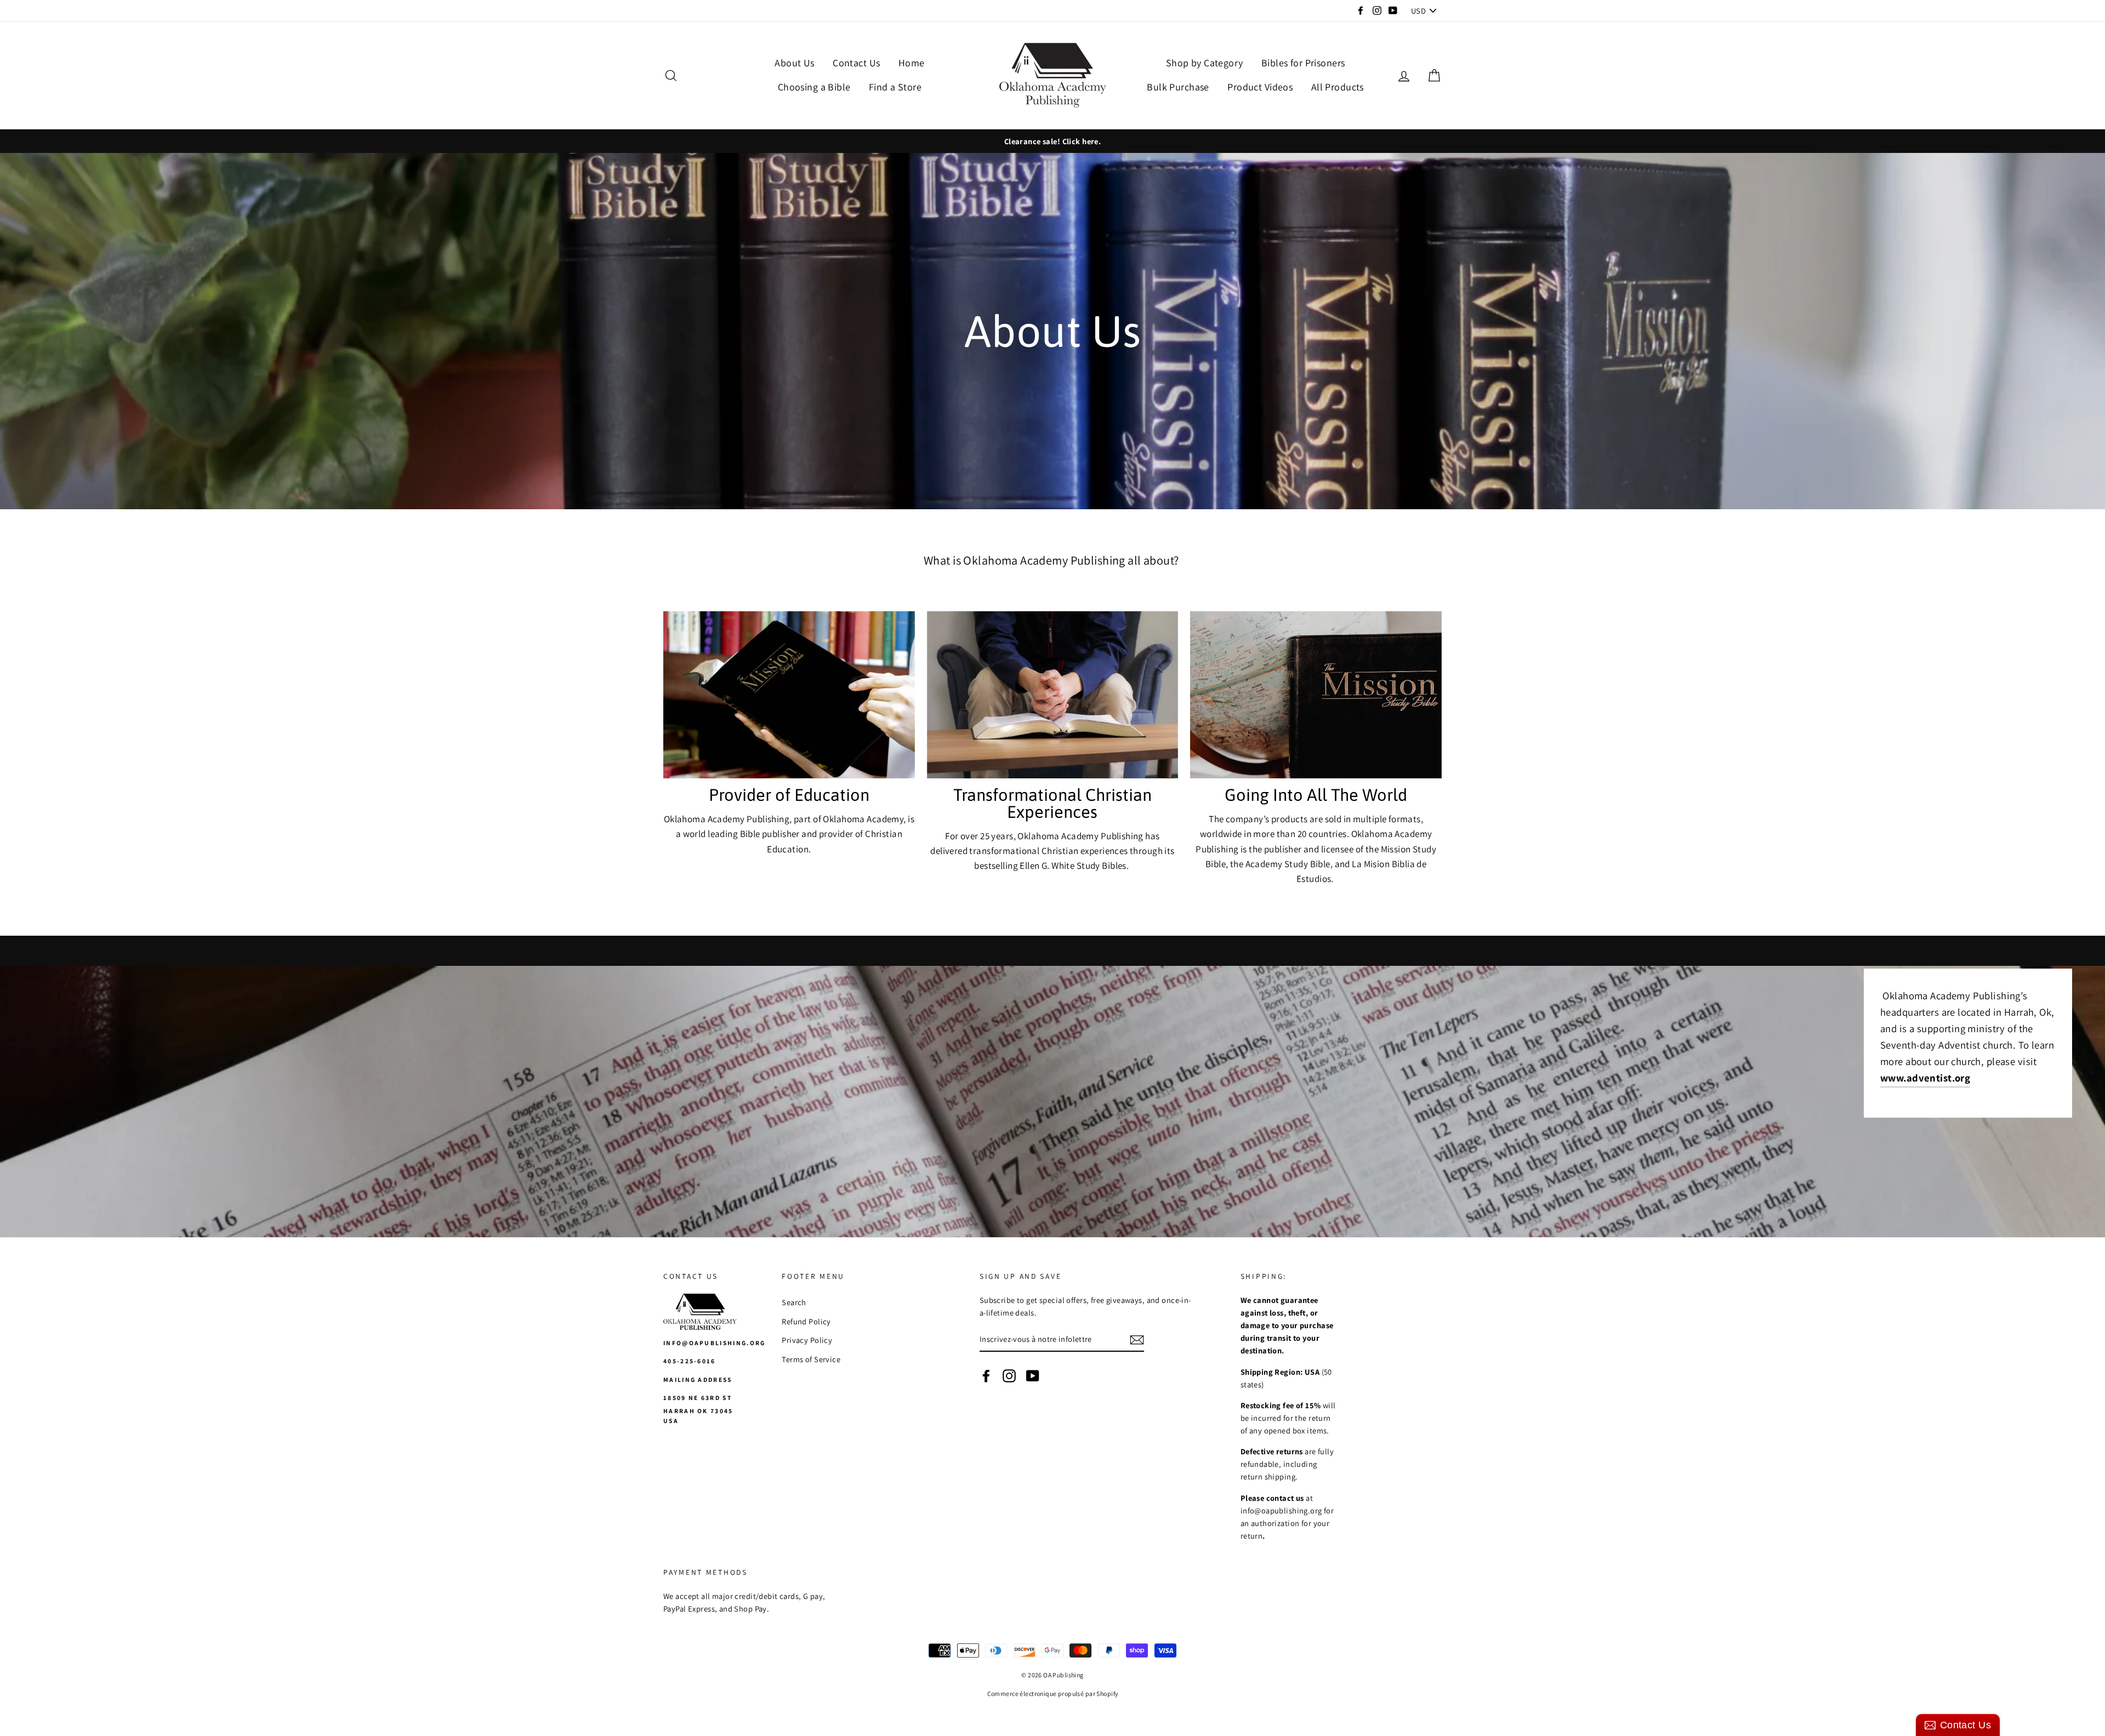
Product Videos (1260, 87)
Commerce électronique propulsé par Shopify (1053, 1694)
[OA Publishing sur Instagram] (1009, 1375)
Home (912, 63)
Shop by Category (1205, 63)
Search (794, 1302)
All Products (1338, 87)
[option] (1052, 141)
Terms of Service (811, 1359)
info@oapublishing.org (715, 1343)
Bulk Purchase (1178, 87)
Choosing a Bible (814, 87)
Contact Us (856, 63)
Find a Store (895, 87)
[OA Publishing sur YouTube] (1033, 1375)
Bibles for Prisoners (1303, 63)
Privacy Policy (807, 1340)
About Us (794, 63)
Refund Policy (806, 1321)
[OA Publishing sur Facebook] (986, 1375)
